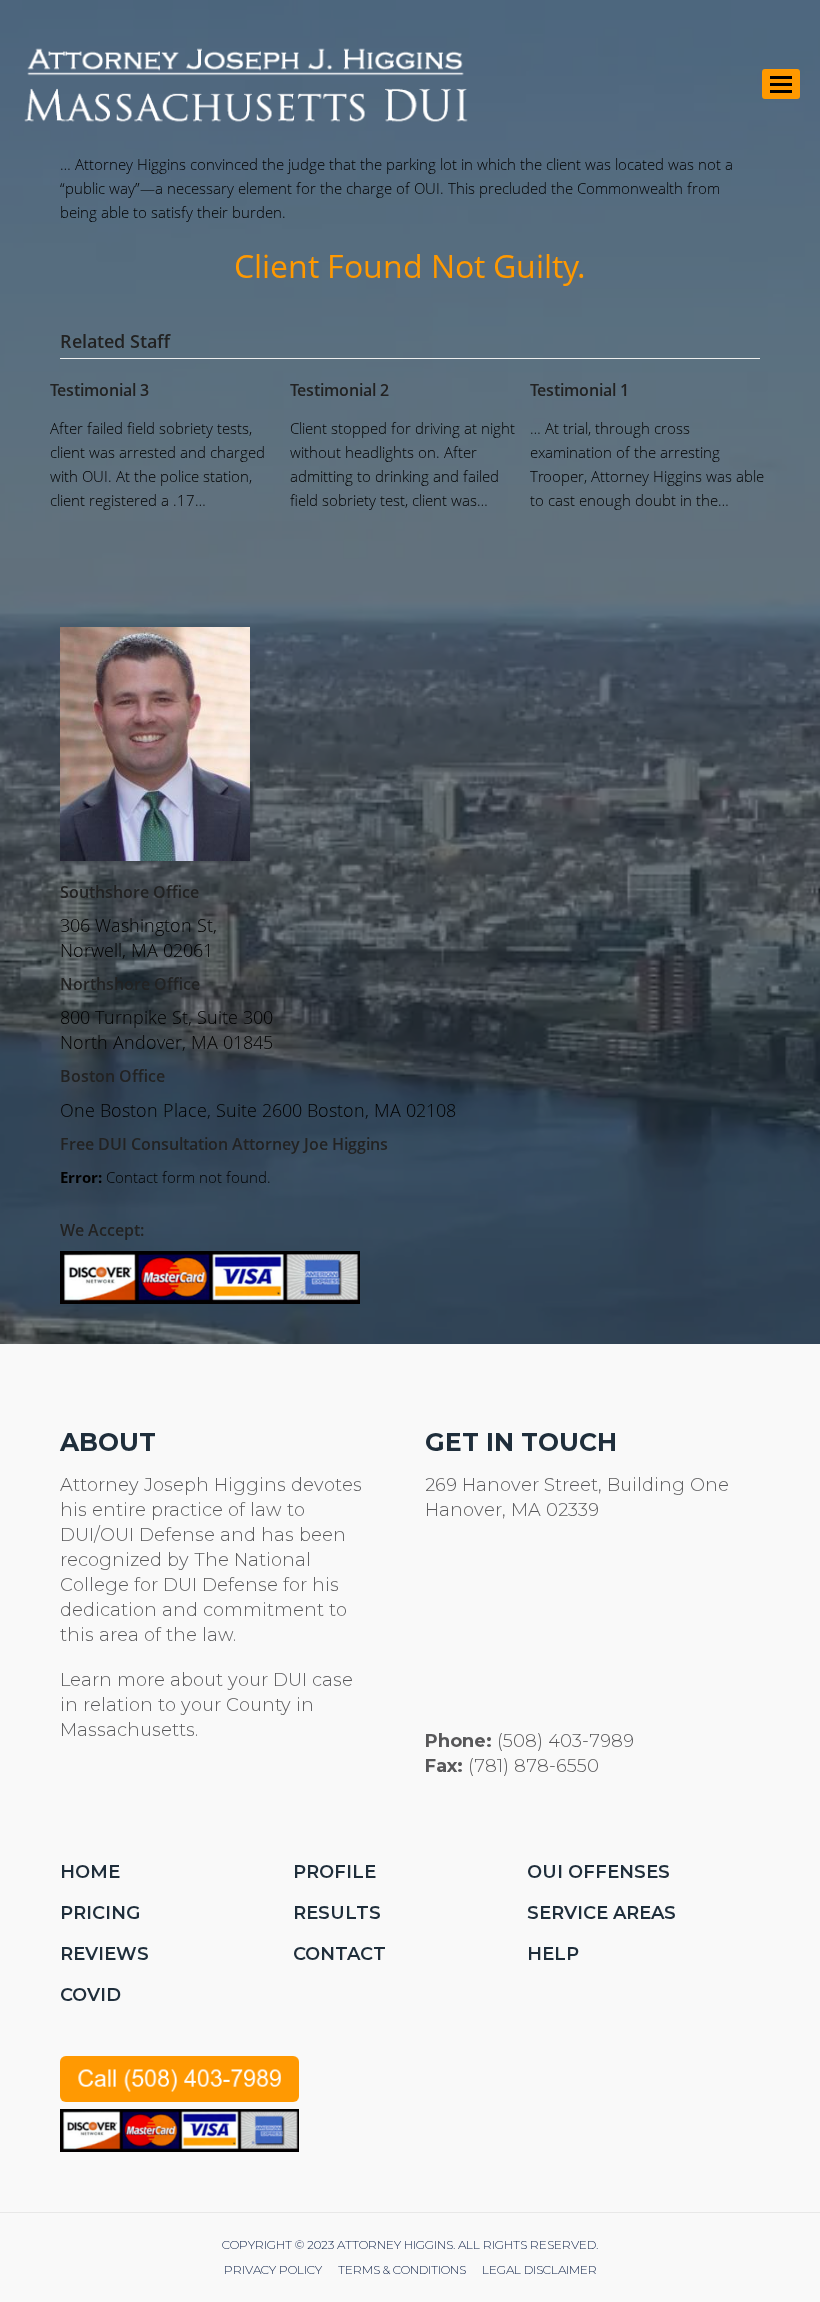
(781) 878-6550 (533, 1766)
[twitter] (71, 1799)
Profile (334, 1872)
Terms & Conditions (402, 2269)
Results (337, 1913)
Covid (90, 1995)
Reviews (104, 1954)
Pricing (100, 1913)
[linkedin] (167, 1799)
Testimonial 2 (339, 390)
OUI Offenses (598, 1872)
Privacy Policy (273, 2269)
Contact (339, 1954)
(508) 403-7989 (565, 1741)
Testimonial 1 (579, 390)
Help (553, 1954)
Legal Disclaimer (539, 2269)
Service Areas (601, 1913)
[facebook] (119, 1799)
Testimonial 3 (99, 390)
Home (90, 1872)
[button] (781, 84)
